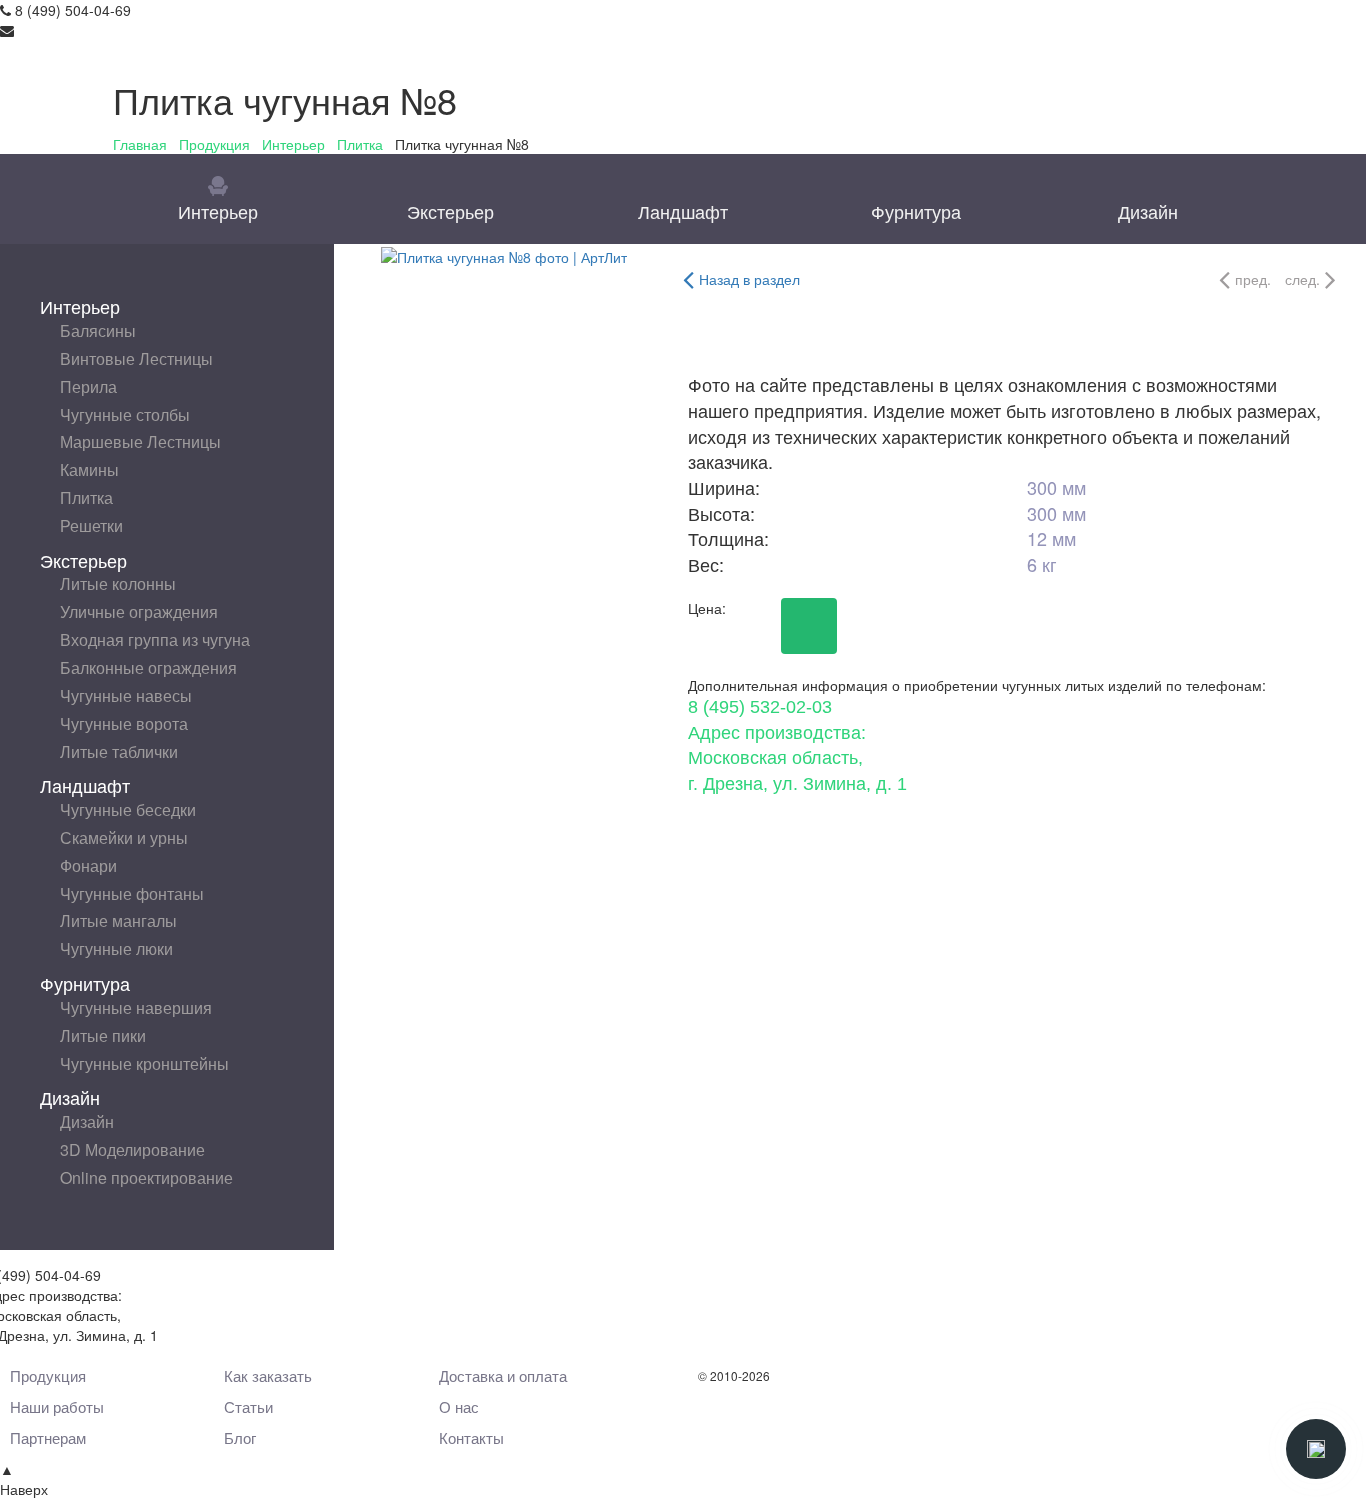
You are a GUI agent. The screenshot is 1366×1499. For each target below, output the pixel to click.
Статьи (248, 1406)
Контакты (471, 1437)
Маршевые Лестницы (140, 441)
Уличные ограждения (139, 611)
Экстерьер (450, 211)
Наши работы (57, 1406)
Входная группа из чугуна (155, 639)
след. (1302, 279)
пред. (1253, 279)
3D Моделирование (132, 1149)
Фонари (88, 865)
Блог (240, 1437)
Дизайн (1148, 211)
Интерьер (293, 144)
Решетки (91, 525)
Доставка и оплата (503, 1375)
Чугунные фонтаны (132, 893)
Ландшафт (683, 211)
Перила (88, 386)
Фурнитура (916, 211)
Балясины (98, 330)
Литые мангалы (118, 920)
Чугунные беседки (128, 809)
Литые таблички (119, 751)
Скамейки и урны (124, 837)
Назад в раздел (749, 279)
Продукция (214, 144)
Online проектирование (146, 1177)
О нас (459, 1406)
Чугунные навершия (136, 1007)
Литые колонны (118, 583)
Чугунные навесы (126, 695)
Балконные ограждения (148, 667)
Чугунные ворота (124, 723)
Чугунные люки (116, 948)
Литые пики (103, 1035)
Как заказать (268, 1375)
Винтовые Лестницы (136, 358)
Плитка (360, 144)
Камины (89, 469)
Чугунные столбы (125, 414)
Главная (140, 144)
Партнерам (48, 1437)
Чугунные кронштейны (144, 1063)
